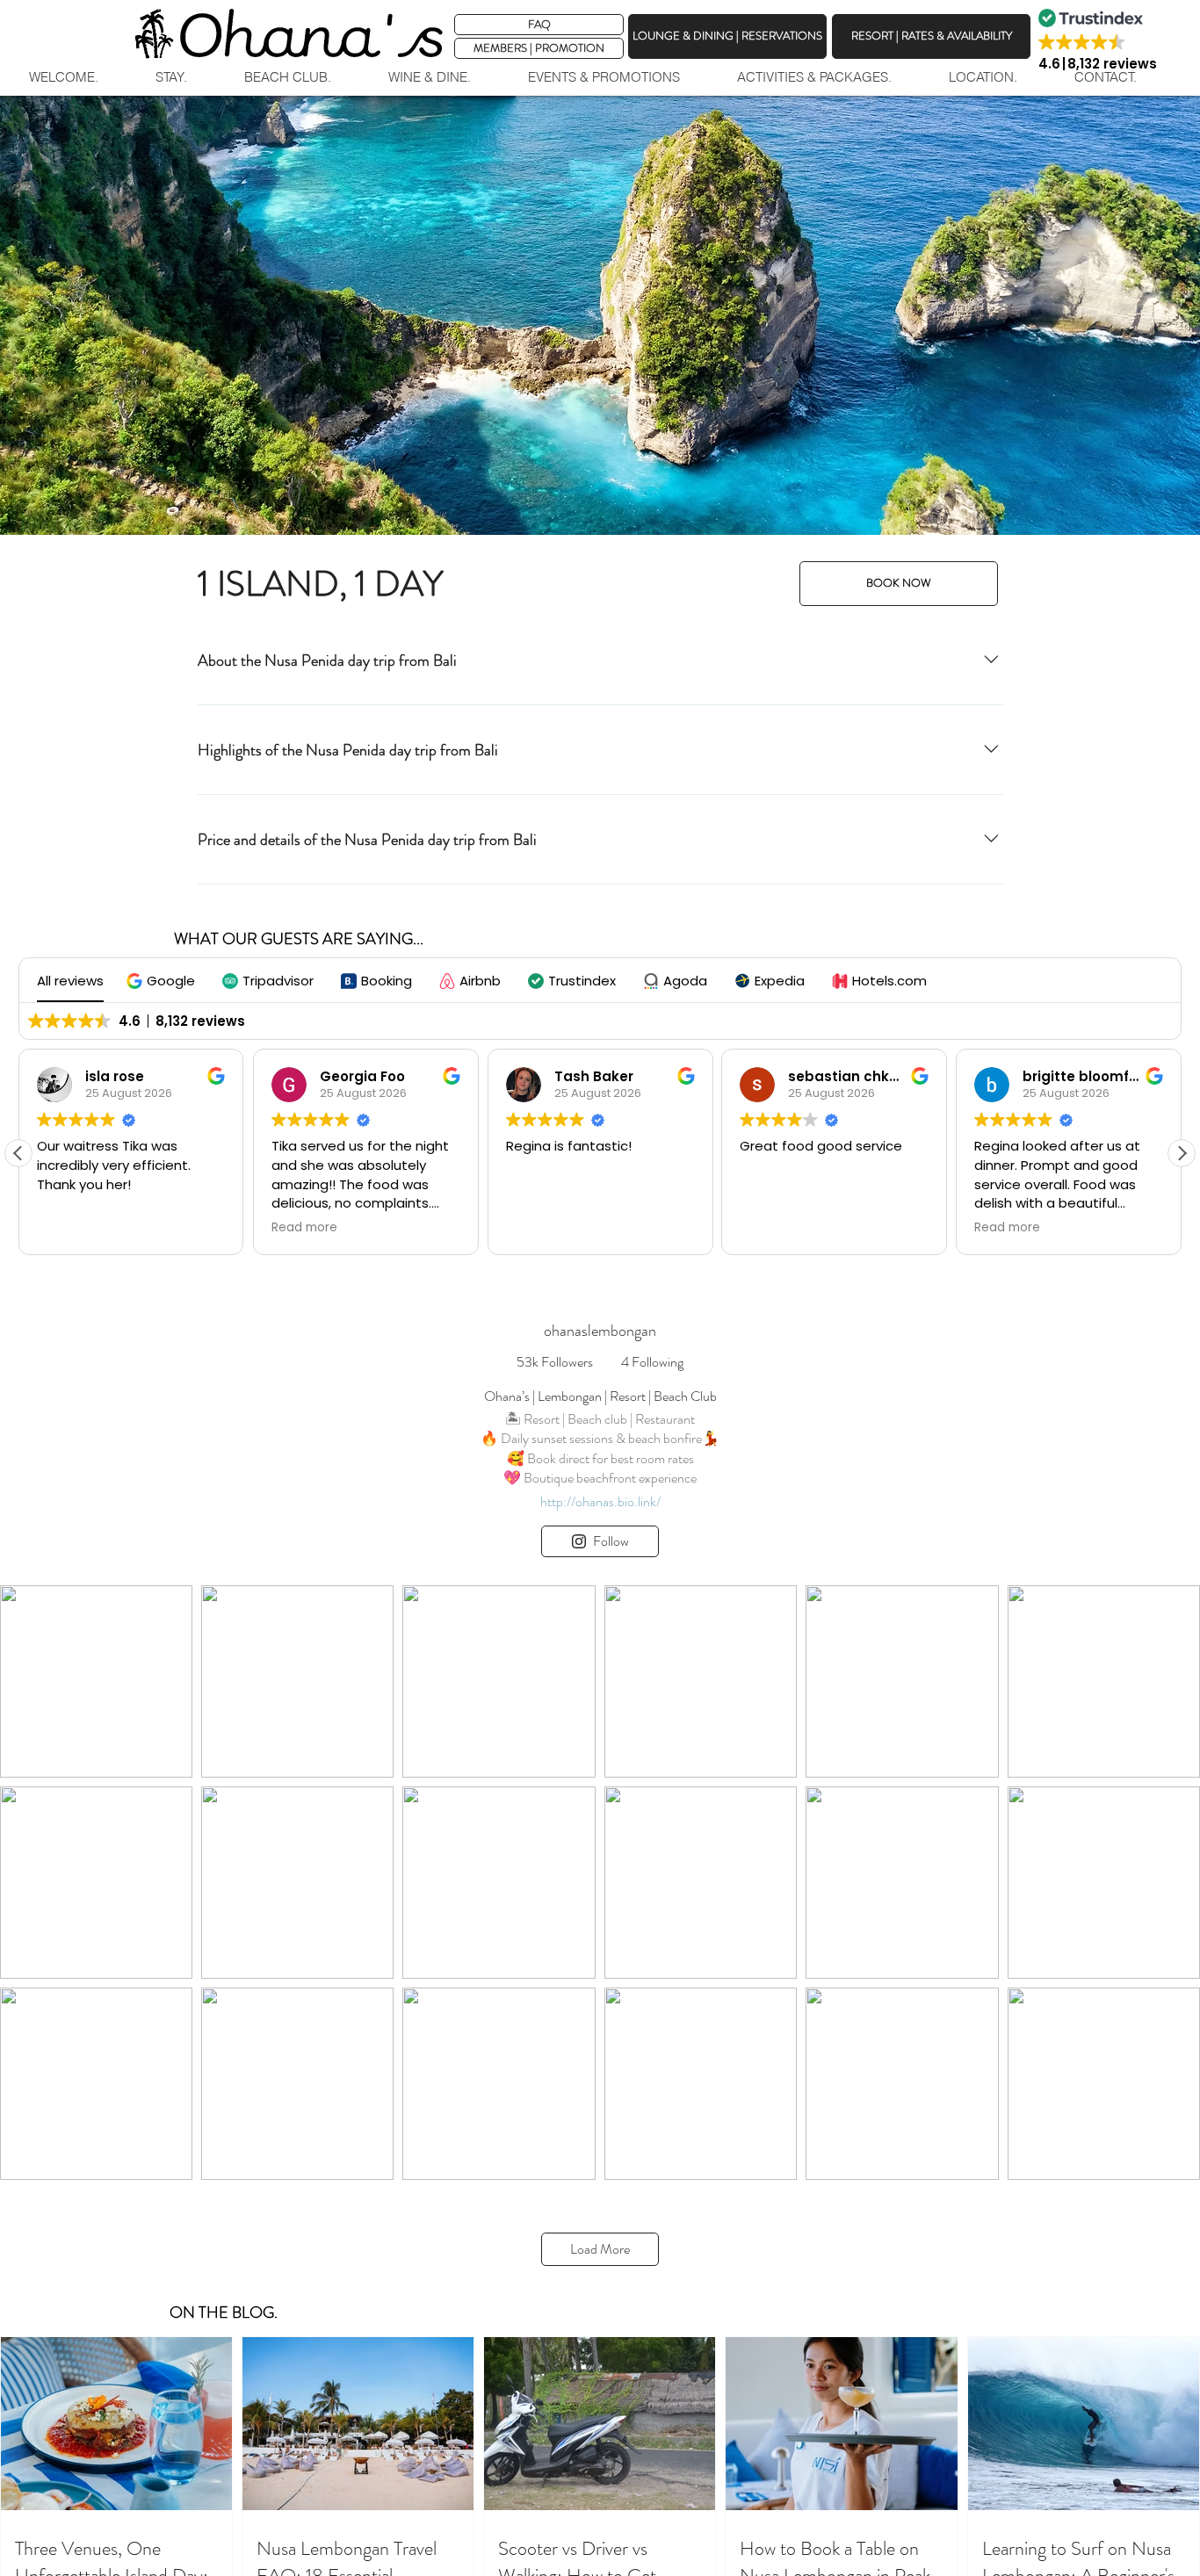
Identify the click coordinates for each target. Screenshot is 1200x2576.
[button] (539, 48)
